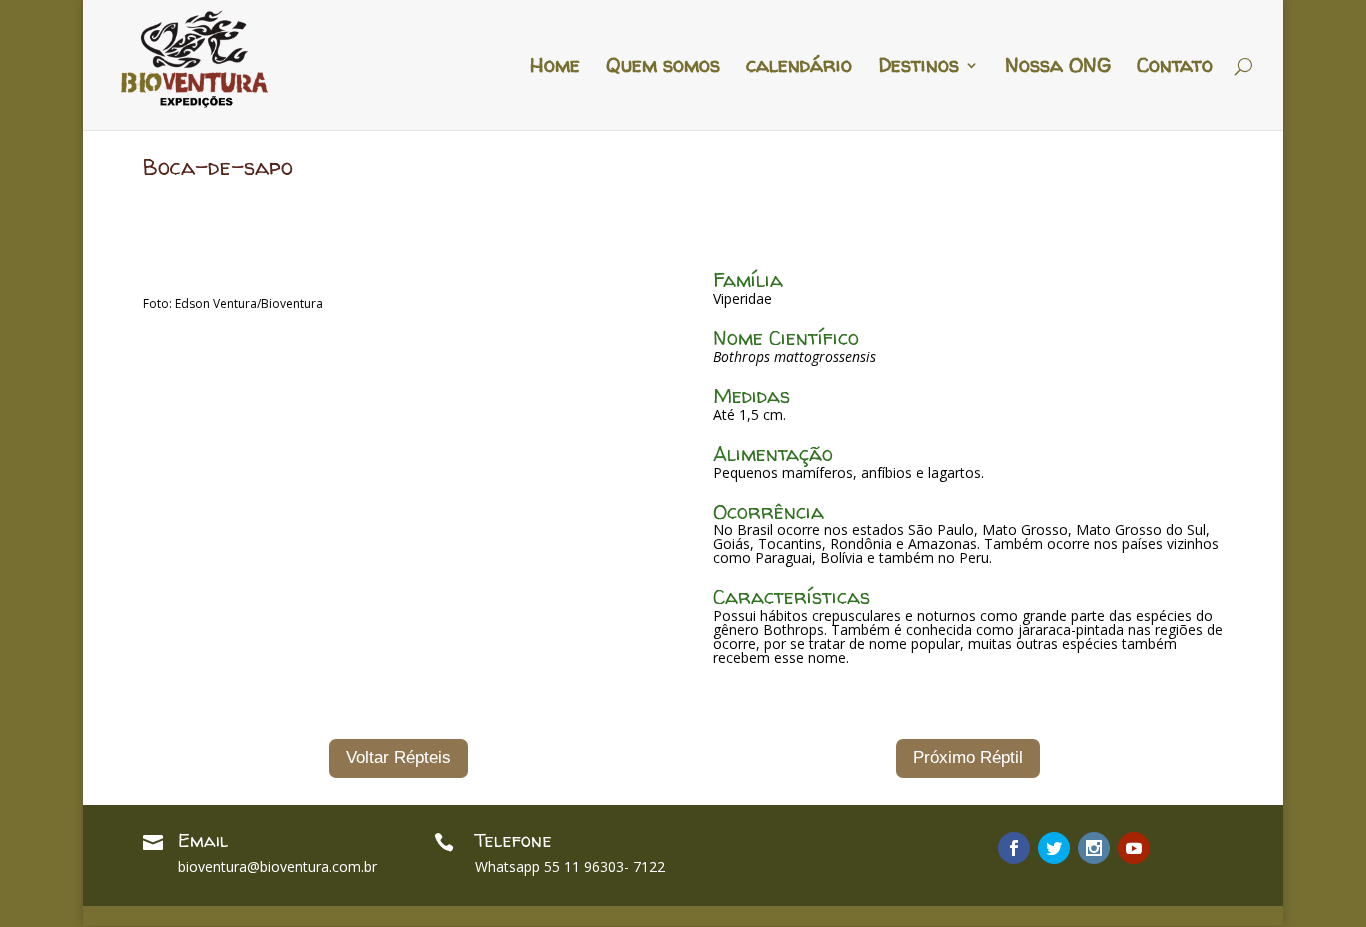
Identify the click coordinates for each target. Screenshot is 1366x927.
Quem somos (663, 68)
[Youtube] (1134, 848)
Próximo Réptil (968, 757)
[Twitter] (1054, 848)
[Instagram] (1094, 848)
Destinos (918, 68)
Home (555, 68)
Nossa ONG (1058, 68)
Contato (1175, 68)
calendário (799, 68)
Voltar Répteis (398, 757)
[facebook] (1014, 848)
